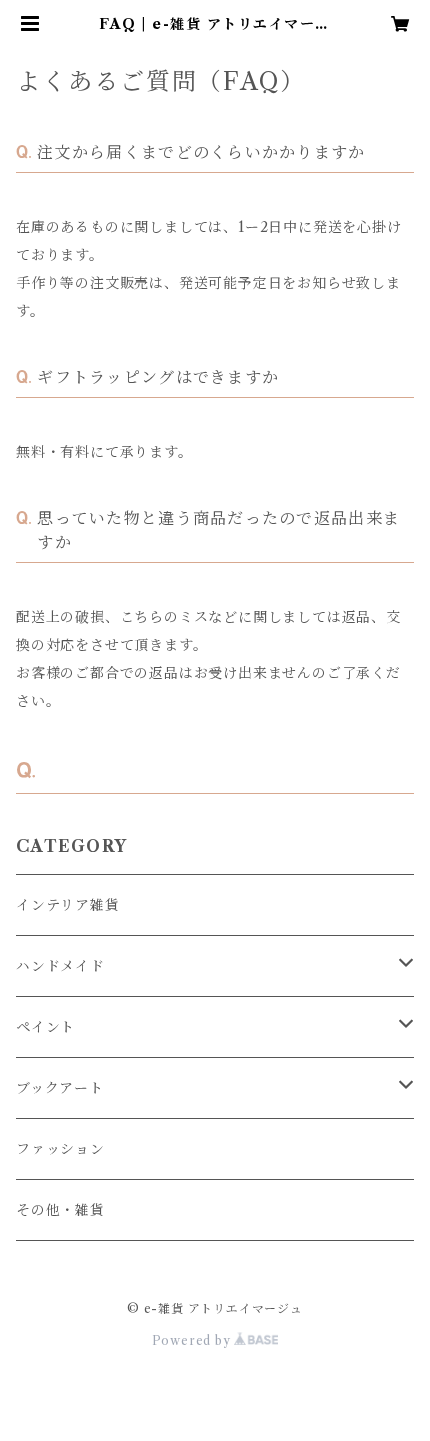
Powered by (193, 1340)
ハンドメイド (60, 966)
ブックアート (60, 1088)
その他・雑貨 (60, 1210)
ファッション (60, 1149)
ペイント (45, 1027)
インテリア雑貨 (68, 905)
